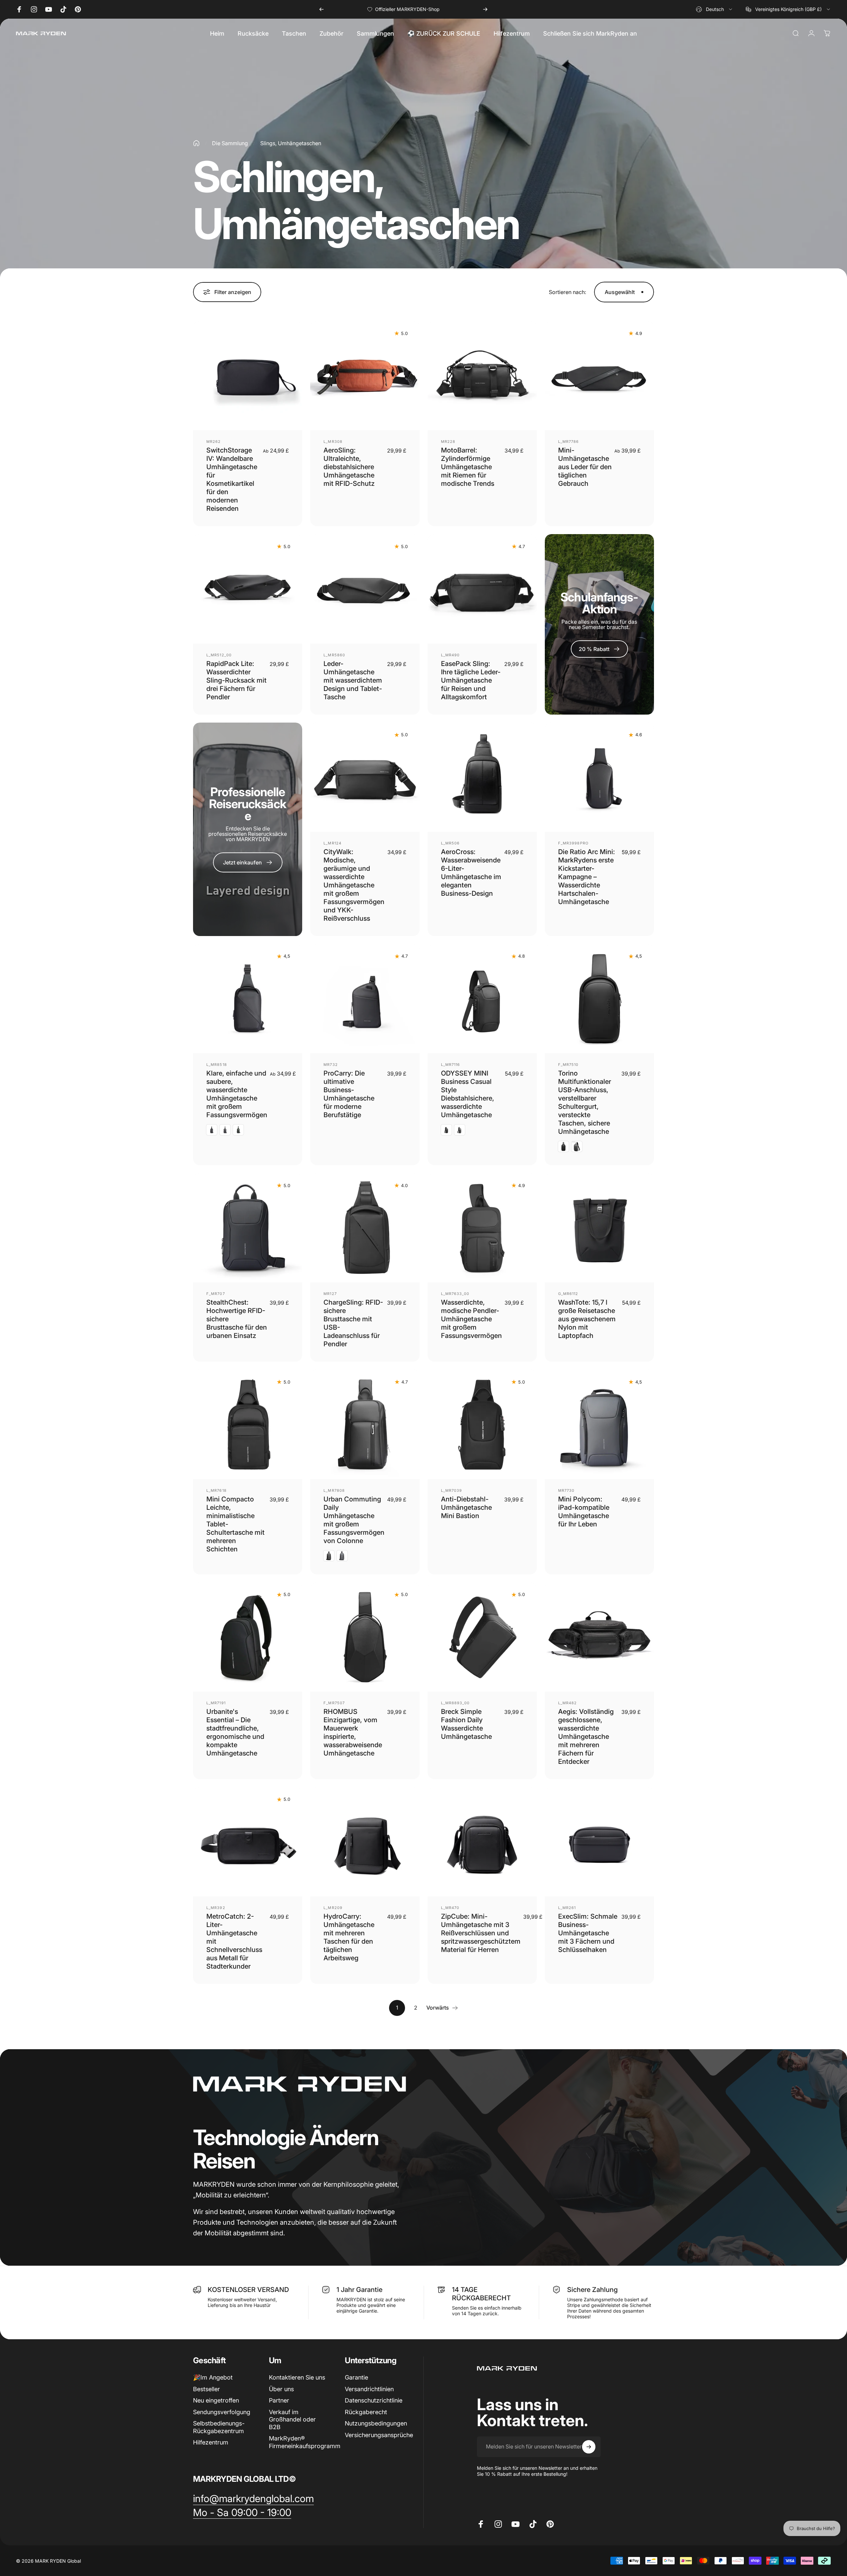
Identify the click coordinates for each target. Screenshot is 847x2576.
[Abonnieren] (589, 2447)
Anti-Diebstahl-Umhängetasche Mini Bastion (466, 1507)
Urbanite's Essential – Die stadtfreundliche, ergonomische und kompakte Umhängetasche (235, 1732)
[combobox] (715, 9)
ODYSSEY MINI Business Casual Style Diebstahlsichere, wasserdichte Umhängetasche (468, 1094)
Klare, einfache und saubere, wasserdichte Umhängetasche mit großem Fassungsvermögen (237, 1094)
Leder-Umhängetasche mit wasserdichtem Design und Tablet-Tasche (353, 680)
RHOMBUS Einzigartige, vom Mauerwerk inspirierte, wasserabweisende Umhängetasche (353, 1732)
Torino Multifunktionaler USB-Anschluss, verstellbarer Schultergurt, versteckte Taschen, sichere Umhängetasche (585, 1102)
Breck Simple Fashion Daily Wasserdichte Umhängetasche (466, 1724)
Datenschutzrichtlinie (374, 2400)
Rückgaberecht (366, 2412)
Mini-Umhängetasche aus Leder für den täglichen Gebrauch (585, 467)
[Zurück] (321, 9)
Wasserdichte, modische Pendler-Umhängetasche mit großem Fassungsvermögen (471, 1319)
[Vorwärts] (485, 9)
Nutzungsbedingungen (376, 2423)
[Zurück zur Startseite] (196, 143)
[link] (253, 2499)
